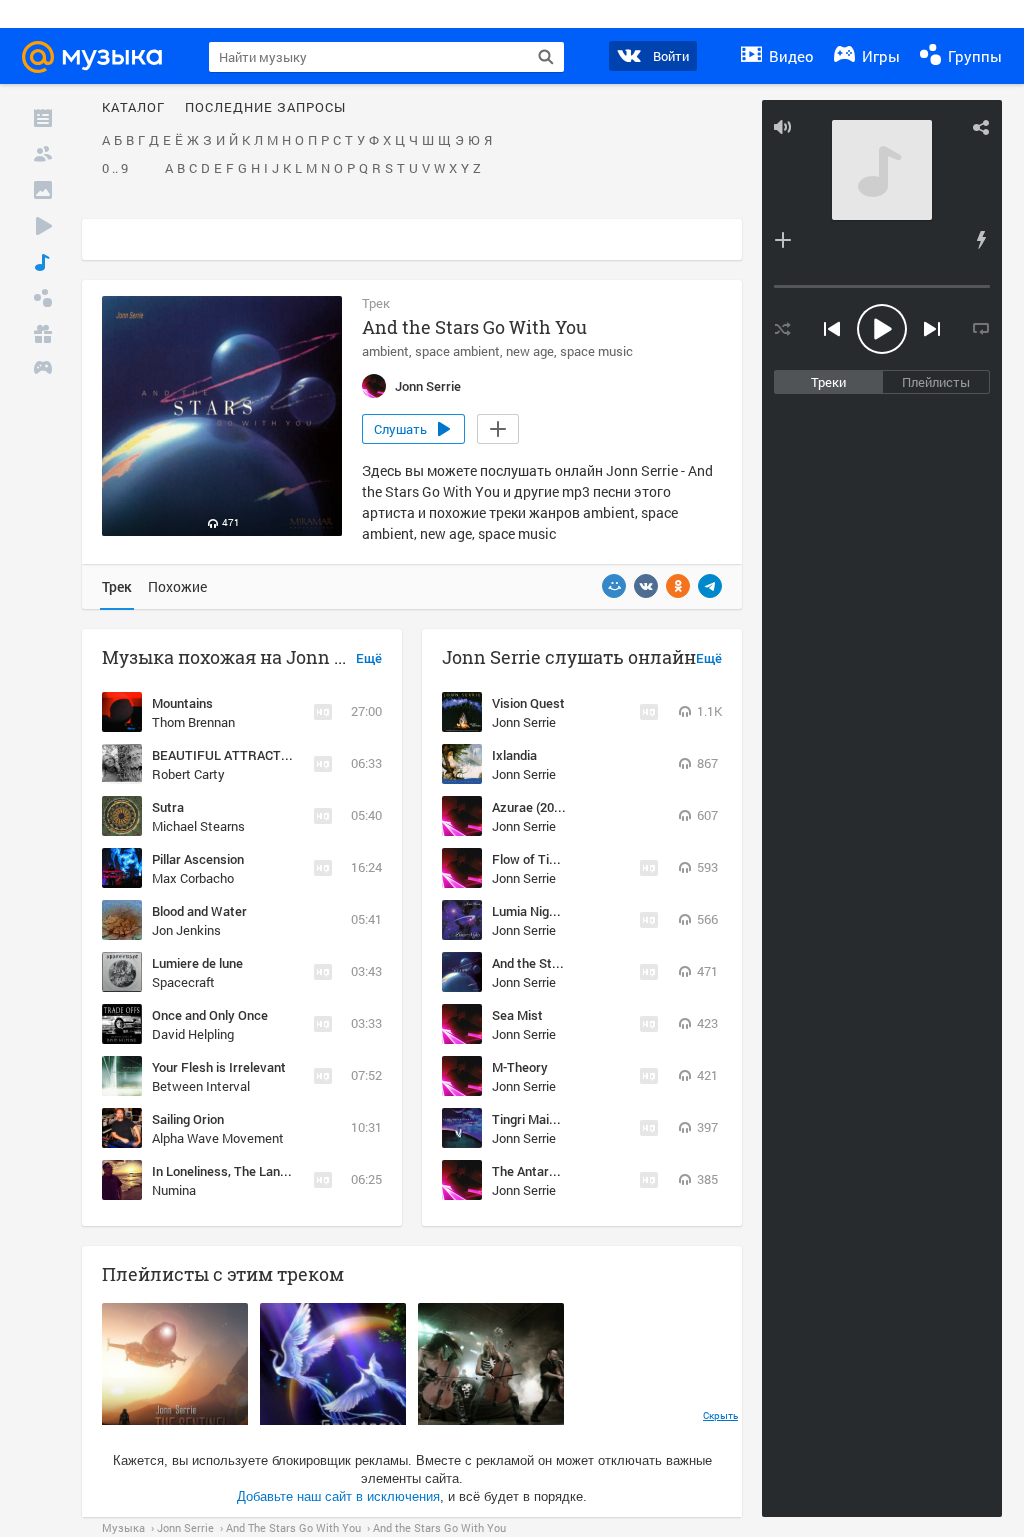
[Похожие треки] (981, 240)
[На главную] (101, 57)
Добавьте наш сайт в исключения (338, 1496)
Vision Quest (528, 703)
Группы (973, 56)
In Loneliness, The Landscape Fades (256, 1171)
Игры (879, 56)
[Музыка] (43, 262)
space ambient (457, 351)
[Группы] (43, 298)
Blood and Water (199, 911)
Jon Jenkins (186, 930)
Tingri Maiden (531, 1119)
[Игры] (43, 370)
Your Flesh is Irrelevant (219, 1067)
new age (530, 351)
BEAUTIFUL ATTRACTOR (225, 755)
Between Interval (201, 1086)
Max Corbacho (193, 878)
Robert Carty (188, 774)
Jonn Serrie (524, 722)
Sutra (168, 807)
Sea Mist (517, 1015)
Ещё (369, 659)
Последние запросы (265, 108)
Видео (789, 56)
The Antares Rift (540, 1171)
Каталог (133, 108)
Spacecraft (183, 982)
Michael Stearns (198, 826)
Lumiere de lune (197, 963)
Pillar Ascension (198, 859)
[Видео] (43, 226)
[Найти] (546, 57)
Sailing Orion (188, 1119)
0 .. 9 (115, 169)
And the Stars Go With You (568, 963)
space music (596, 351)
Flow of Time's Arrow (552, 859)
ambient (385, 351)
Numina (174, 1190)
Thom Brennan (193, 722)
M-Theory (520, 1067)
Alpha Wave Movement (218, 1138)
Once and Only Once (210, 1015)
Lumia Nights (530, 911)
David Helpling (193, 1034)
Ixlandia (514, 755)
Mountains (182, 703)
